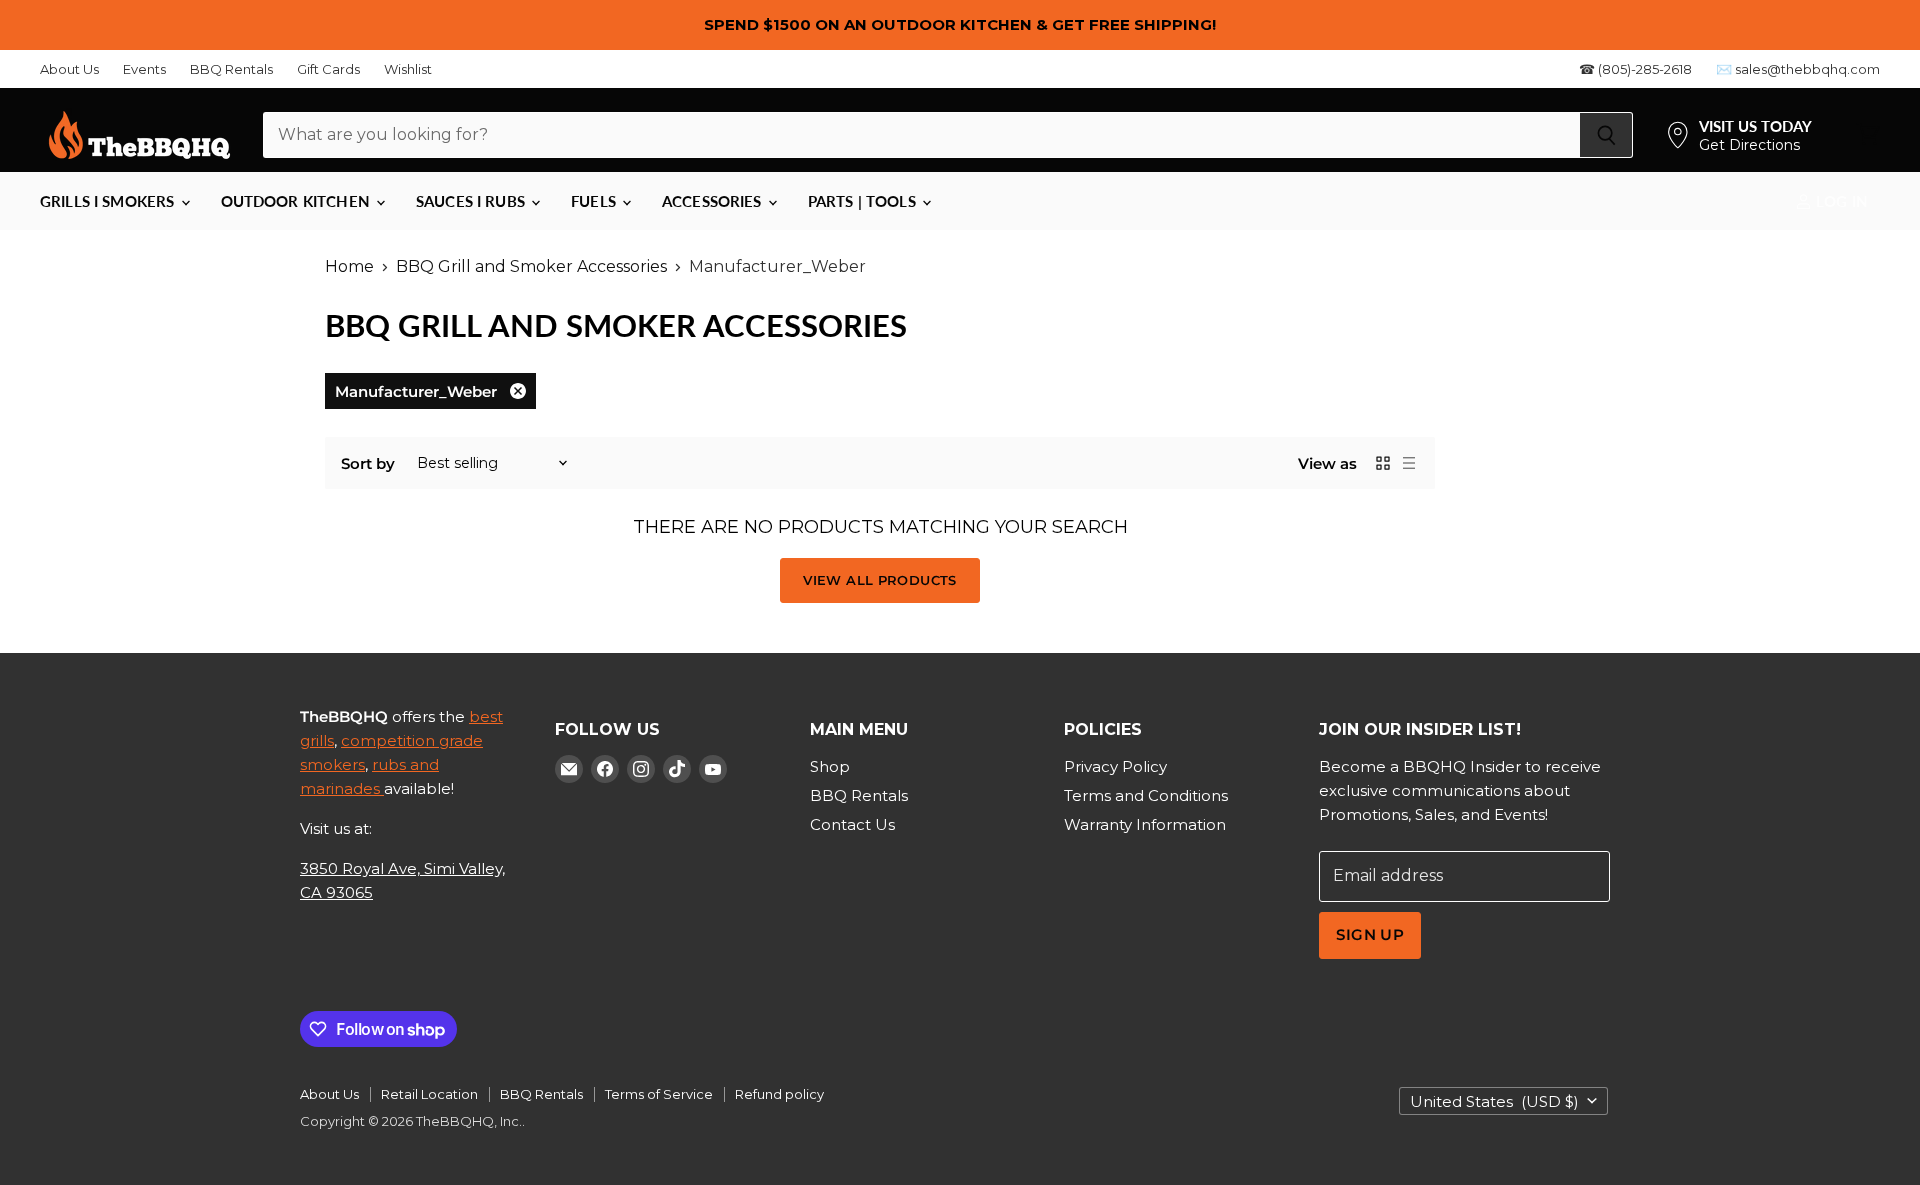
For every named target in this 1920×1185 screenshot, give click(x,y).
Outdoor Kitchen (297, 201)
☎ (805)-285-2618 (1635, 69)
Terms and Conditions (1146, 795)
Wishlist (408, 69)
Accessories (714, 201)
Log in (1840, 201)
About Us (69, 69)
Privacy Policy (1115, 766)
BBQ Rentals (231, 69)
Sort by (368, 463)
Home (349, 267)
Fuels (595, 201)
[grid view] (1383, 463)
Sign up (1370, 935)
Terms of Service (659, 1094)
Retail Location (429, 1094)
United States (1494, 1101)
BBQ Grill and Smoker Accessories (531, 267)
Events (144, 69)
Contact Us (852, 824)
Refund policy (779, 1094)
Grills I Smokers (109, 201)
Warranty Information (1145, 824)
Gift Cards (328, 69)
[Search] (1606, 135)
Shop (830, 766)
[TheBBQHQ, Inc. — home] (139, 135)
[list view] (1409, 463)
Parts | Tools (864, 201)
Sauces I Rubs (472, 201)
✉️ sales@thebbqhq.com (1798, 69)
